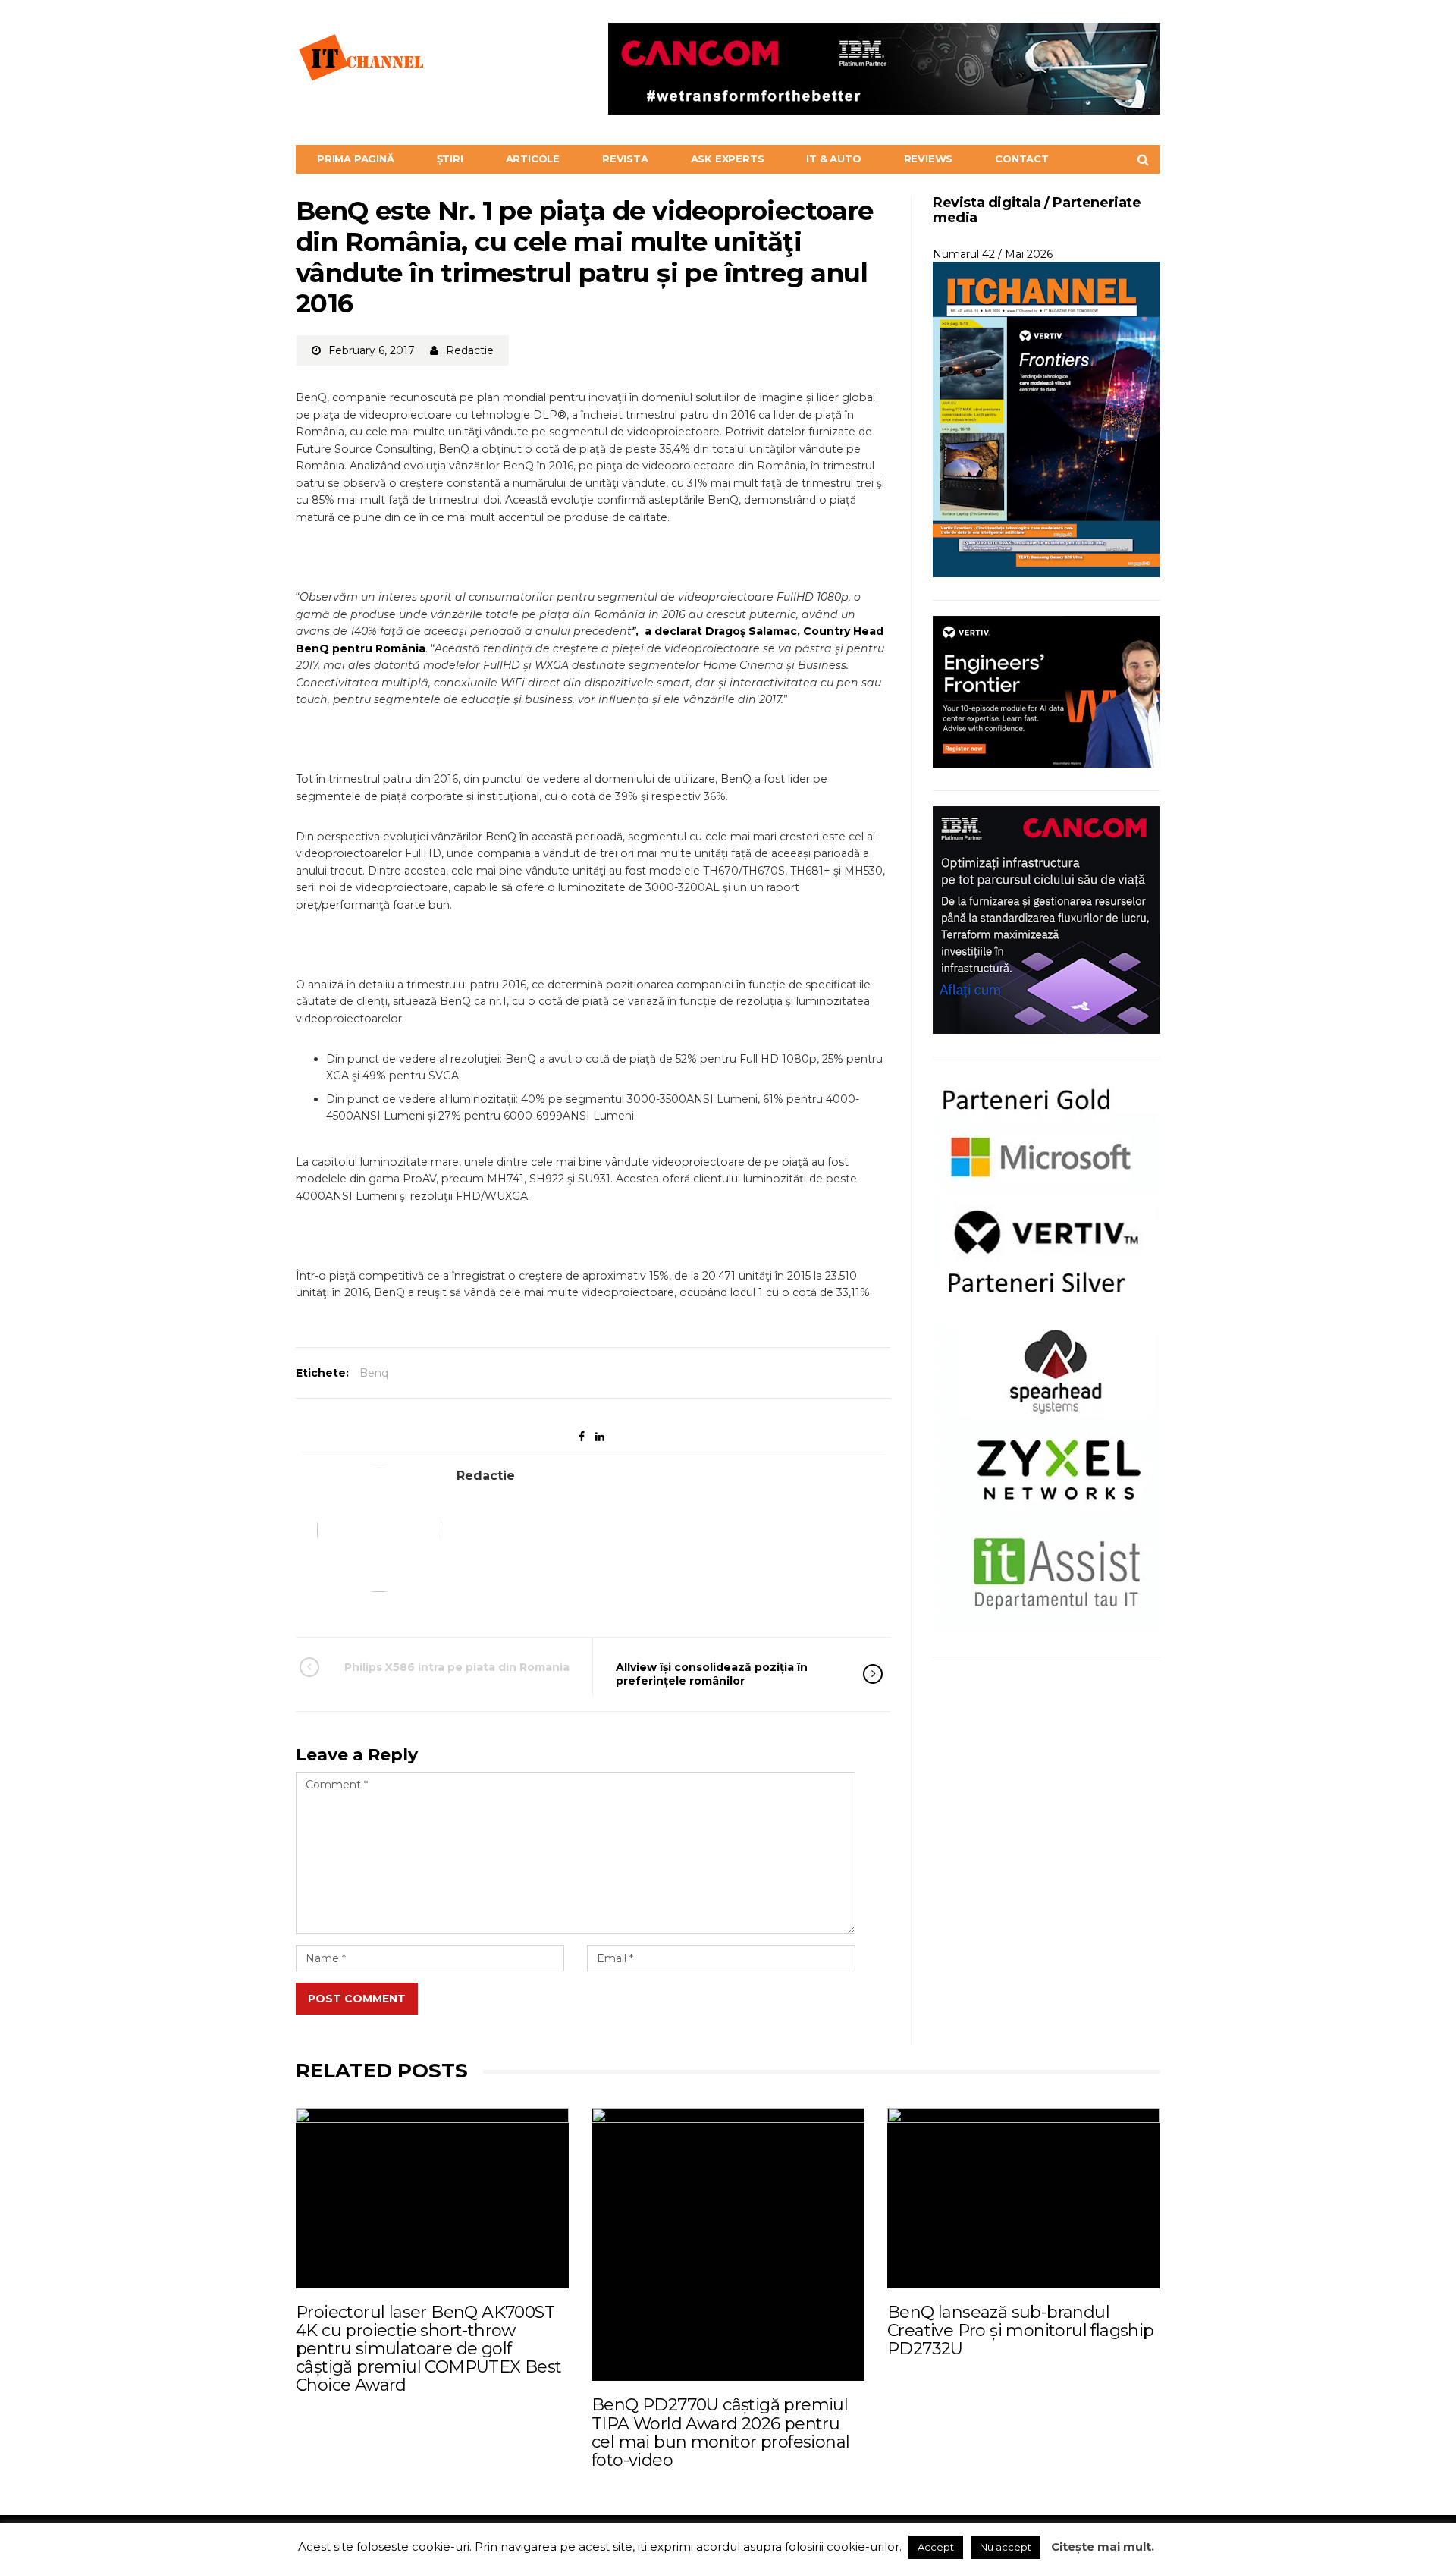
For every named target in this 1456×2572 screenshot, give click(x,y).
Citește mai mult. (1103, 2547)
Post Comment (357, 1999)
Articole (533, 159)
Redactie (470, 350)
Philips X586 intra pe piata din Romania (457, 1667)
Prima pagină (356, 159)
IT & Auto (833, 159)
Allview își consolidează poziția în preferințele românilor (712, 1674)
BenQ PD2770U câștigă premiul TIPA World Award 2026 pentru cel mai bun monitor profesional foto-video (720, 2432)
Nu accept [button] (1006, 2547)
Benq (374, 1373)
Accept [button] (936, 2547)
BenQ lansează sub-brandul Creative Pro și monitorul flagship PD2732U (1021, 2330)
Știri (450, 159)
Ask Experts (728, 159)
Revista (625, 159)
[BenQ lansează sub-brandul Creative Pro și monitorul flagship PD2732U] (1024, 2198)
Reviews (929, 159)
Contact (1022, 159)
